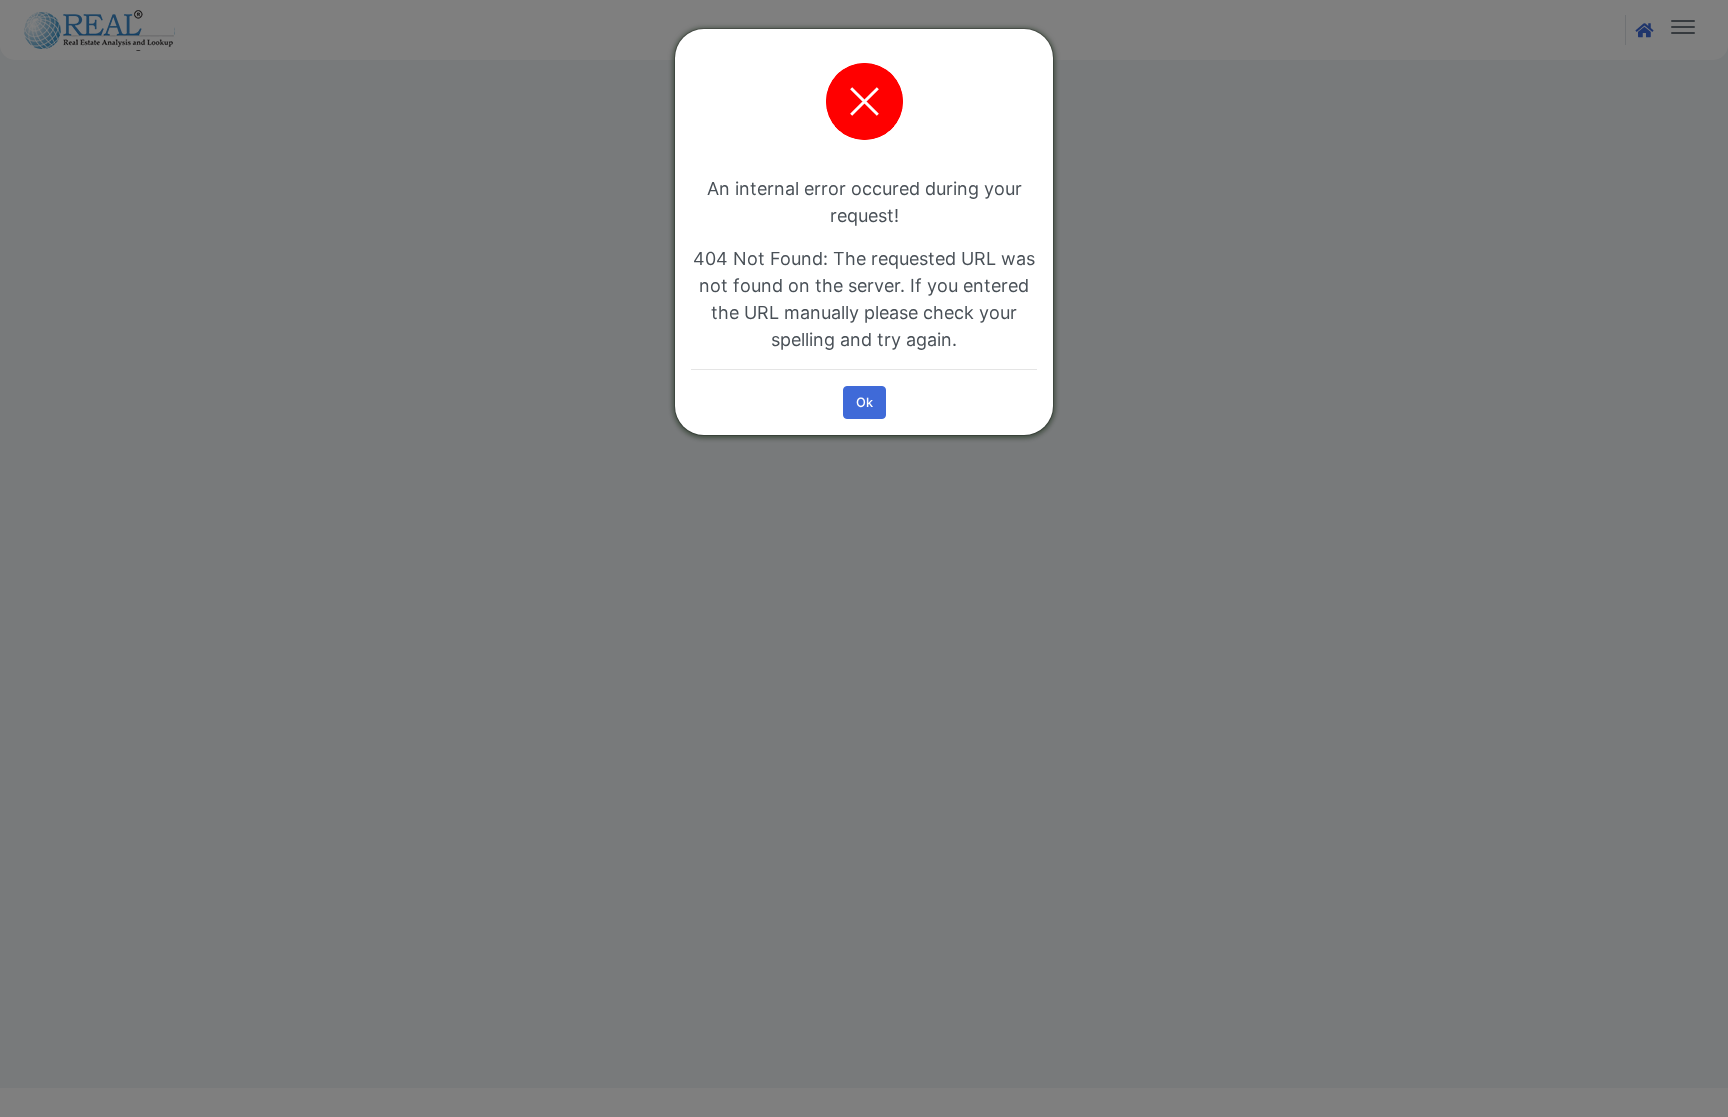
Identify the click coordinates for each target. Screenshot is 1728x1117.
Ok (864, 402)
